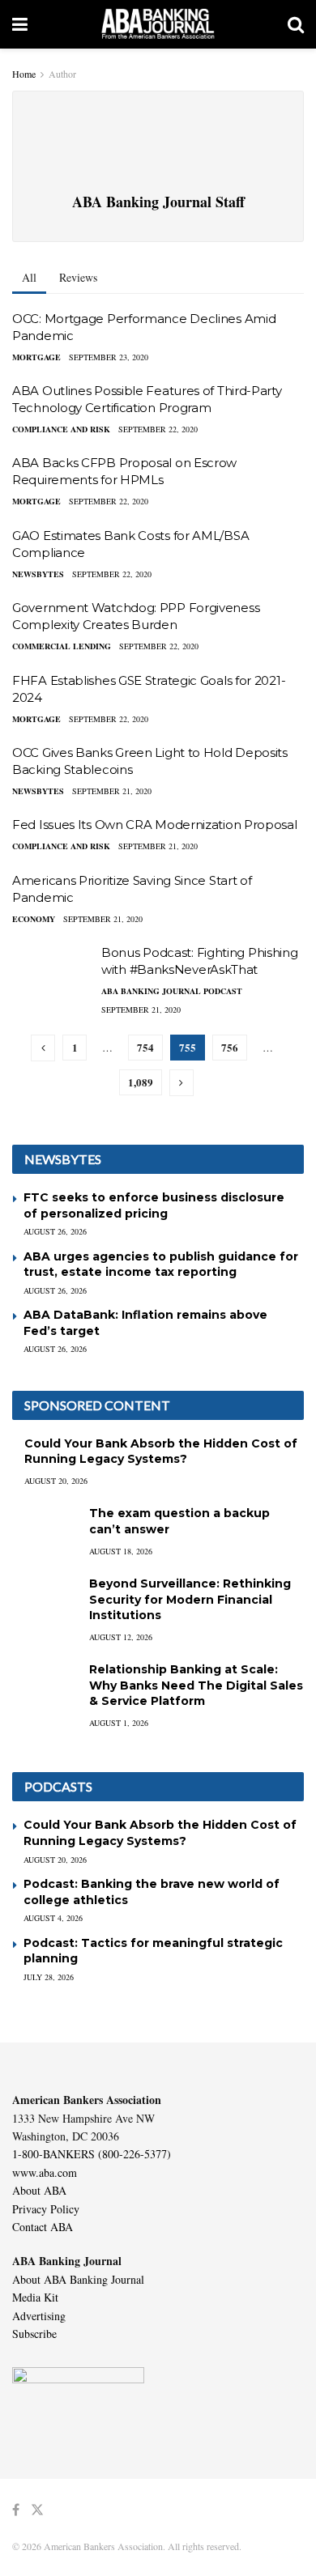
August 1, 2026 (119, 1723)
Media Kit (35, 2297)
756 (230, 1047)
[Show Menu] (20, 24)
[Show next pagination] (181, 1083)
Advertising (39, 2316)
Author (62, 74)
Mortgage (36, 357)
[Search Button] (296, 24)
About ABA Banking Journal (78, 2279)
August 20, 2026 (56, 1481)
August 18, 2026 (121, 1551)
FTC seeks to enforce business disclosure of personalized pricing (154, 1205)
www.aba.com (45, 2172)
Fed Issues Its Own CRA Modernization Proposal (155, 825)
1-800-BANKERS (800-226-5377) (92, 2154)
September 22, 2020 (158, 429)
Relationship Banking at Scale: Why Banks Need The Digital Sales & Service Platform (196, 1685)
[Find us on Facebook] (16, 2510)
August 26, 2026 (55, 1231)
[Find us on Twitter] (37, 2510)
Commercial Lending (62, 646)
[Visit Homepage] (158, 24)
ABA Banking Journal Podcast (172, 991)
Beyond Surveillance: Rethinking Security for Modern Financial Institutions (190, 1599)
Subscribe (34, 2334)
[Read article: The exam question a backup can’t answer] (45, 1529)
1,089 (141, 1082)
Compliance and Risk (61, 429)
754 (145, 1047)
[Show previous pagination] (43, 1048)
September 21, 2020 (112, 791)
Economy (34, 919)
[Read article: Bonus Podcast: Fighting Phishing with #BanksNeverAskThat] (53, 973)
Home (24, 74)
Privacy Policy (46, 2209)
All (29, 277)
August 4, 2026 (53, 1918)
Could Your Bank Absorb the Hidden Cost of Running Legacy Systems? (161, 1452)
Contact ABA (43, 2227)
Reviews (78, 277)
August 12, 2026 (121, 1637)
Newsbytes (38, 574)
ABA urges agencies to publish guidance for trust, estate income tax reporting (161, 1265)
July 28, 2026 (49, 1977)
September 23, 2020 (109, 357)
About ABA (39, 2190)
